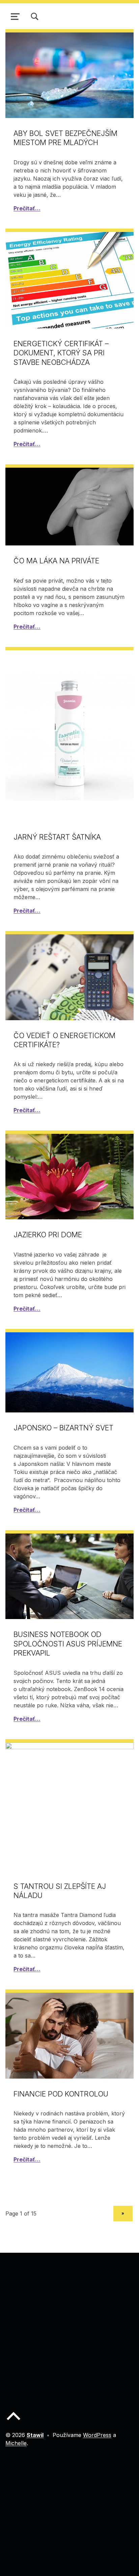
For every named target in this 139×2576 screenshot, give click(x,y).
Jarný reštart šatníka (57, 837)
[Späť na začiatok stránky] (13, 2421)
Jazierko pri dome (48, 1235)
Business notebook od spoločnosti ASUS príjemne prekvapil (68, 1644)
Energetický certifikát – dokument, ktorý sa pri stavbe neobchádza (61, 353)
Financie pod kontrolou (61, 2094)
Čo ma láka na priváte (56, 561)
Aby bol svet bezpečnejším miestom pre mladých (65, 138)
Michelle (16, 2443)
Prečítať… (27, 208)
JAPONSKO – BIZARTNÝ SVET (63, 1428)
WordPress (97, 2435)
